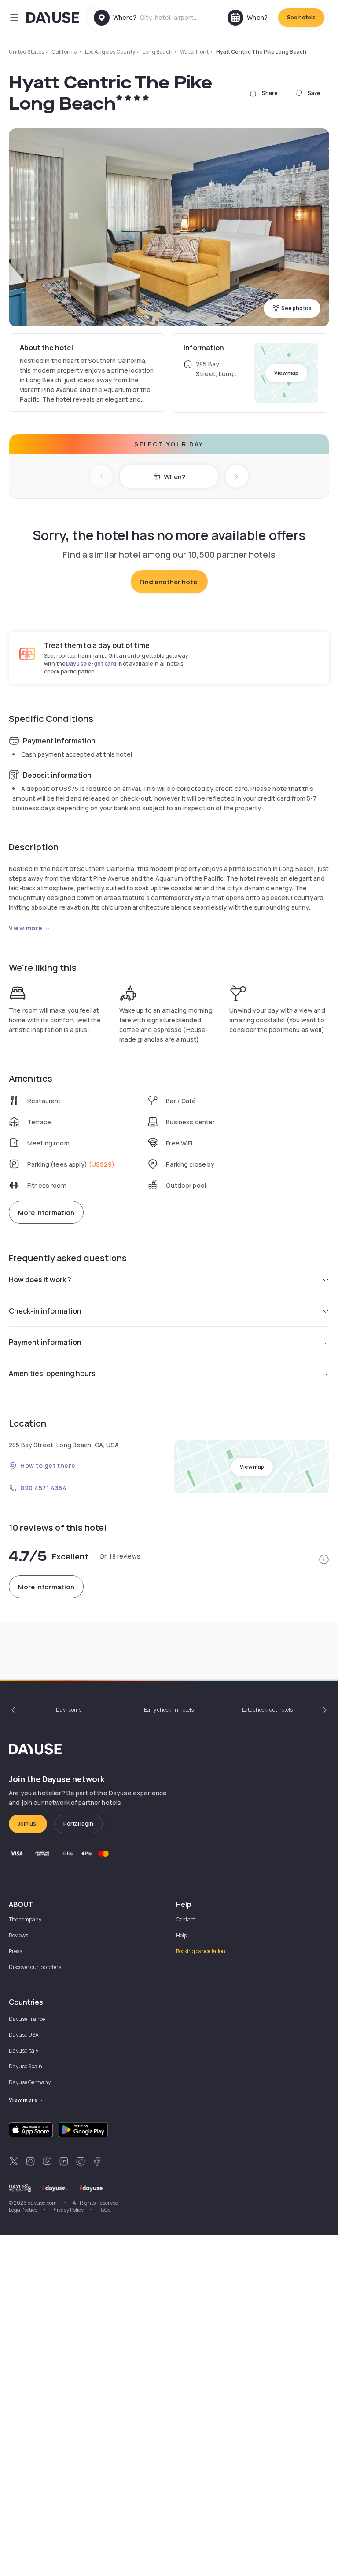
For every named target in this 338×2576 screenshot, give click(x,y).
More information (46, 1213)
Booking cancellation (201, 1951)
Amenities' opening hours (52, 1373)
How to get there (48, 1465)
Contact (186, 1919)
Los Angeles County (110, 52)
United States (26, 52)
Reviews (18, 1935)
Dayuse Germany (30, 2082)
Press (15, 1951)
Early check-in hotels (169, 1710)
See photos (296, 308)
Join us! (28, 1824)
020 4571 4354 (43, 1488)
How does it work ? (40, 1280)
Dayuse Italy (24, 2051)
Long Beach (158, 52)
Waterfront (194, 52)
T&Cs (104, 2210)
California (64, 52)
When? (175, 477)
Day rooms (69, 1710)
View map (286, 373)
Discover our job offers (35, 1967)
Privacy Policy (68, 2210)
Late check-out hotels (267, 1710)
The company (25, 1919)
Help (182, 1935)
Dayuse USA (24, 2035)
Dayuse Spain (26, 2066)
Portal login (78, 1824)
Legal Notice (23, 2210)
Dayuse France (27, 2019)
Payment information (45, 1342)
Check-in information (45, 1311)
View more (26, 928)
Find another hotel (169, 582)
